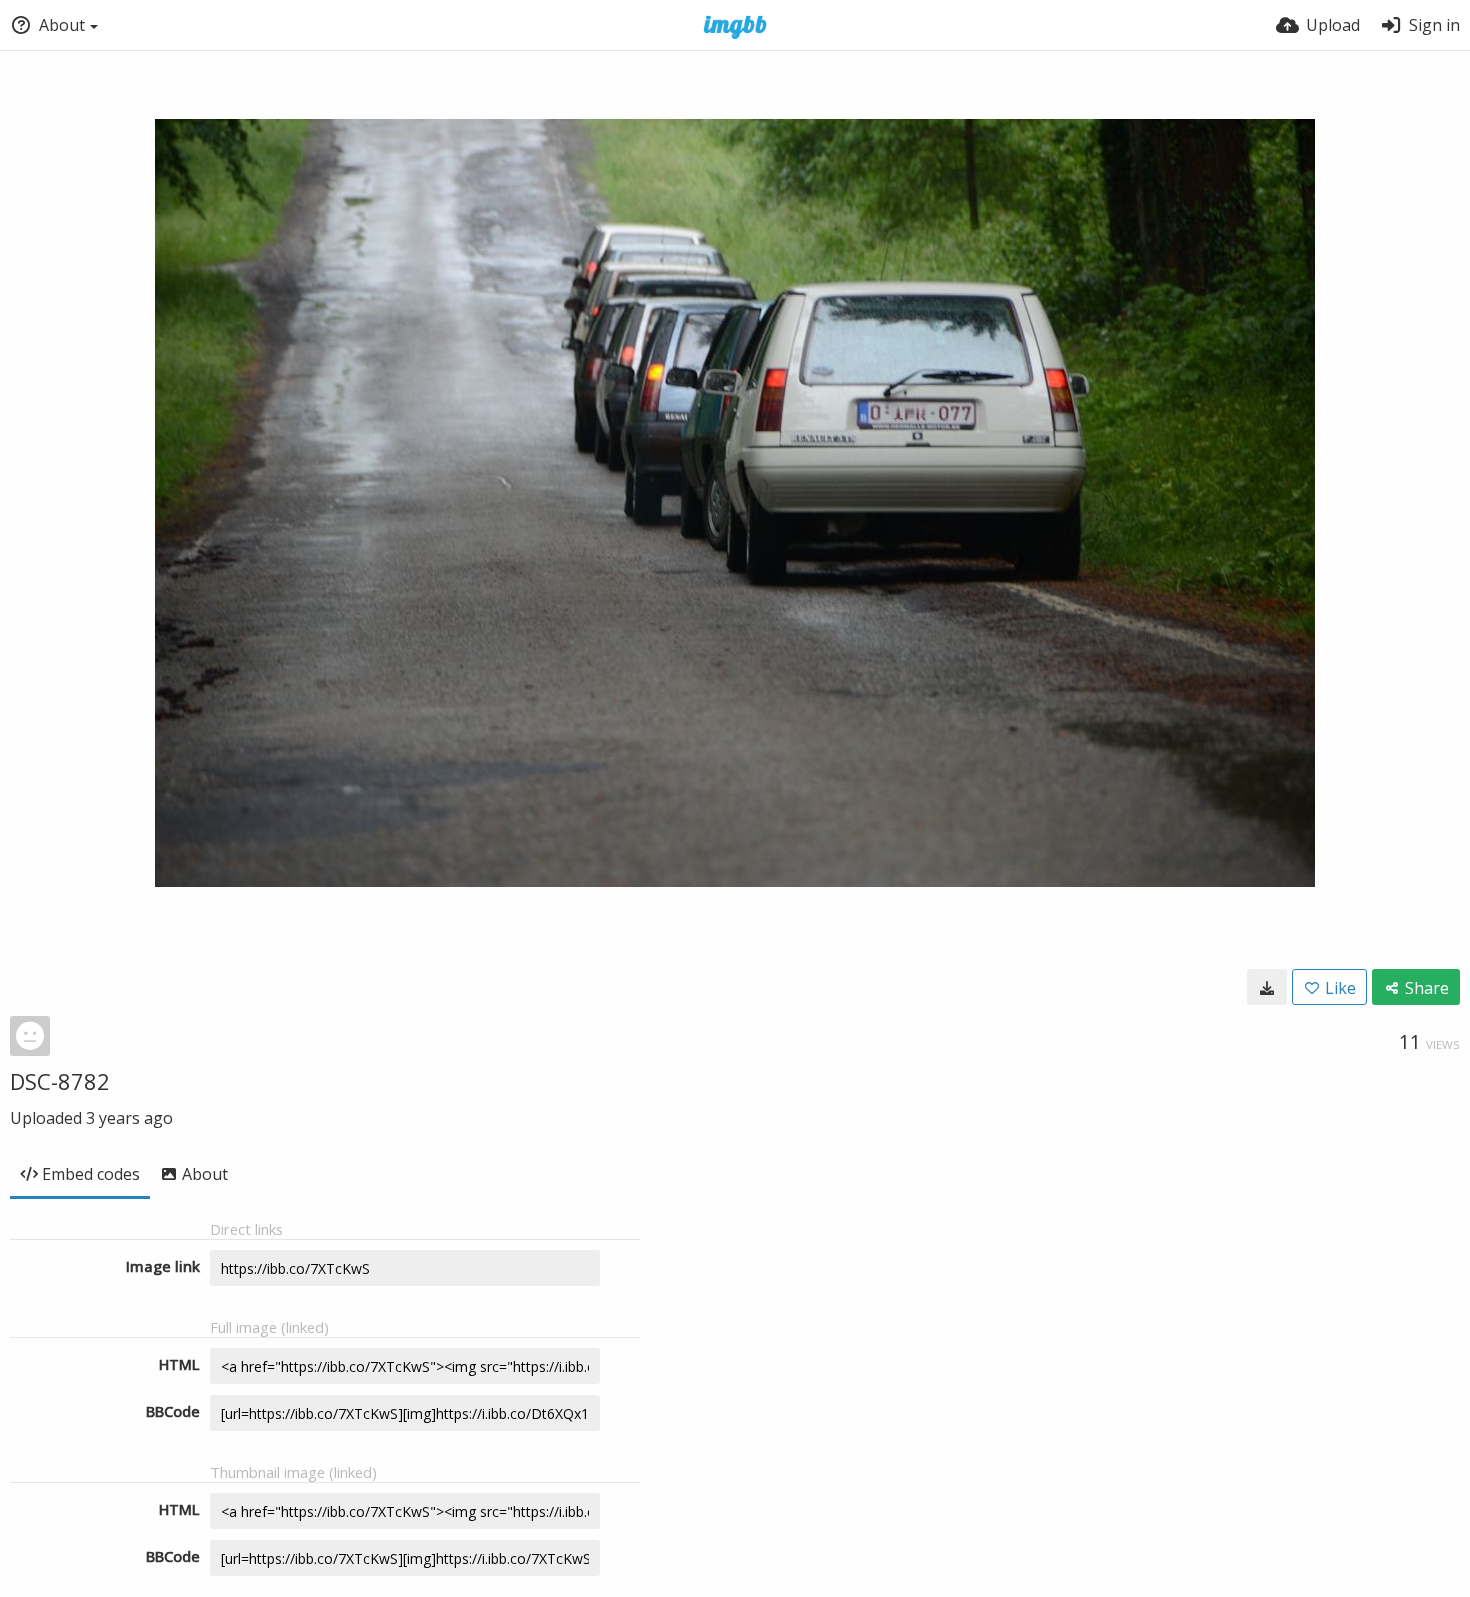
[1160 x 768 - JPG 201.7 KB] (1267, 987)
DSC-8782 (60, 1081)
